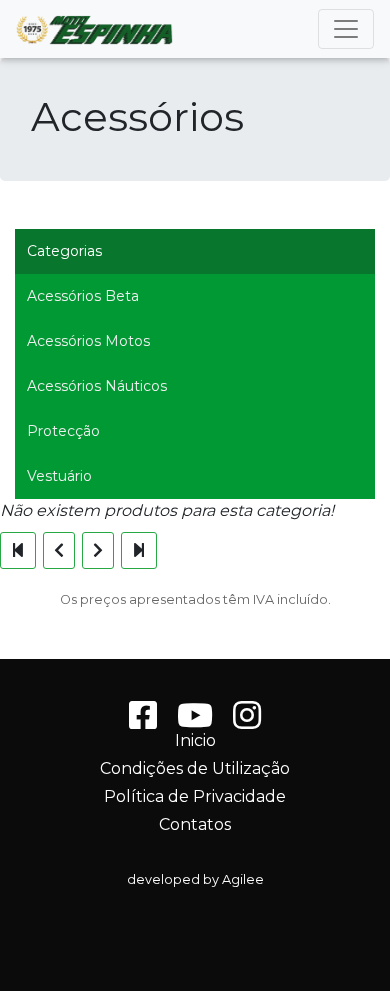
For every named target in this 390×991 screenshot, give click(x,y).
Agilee (243, 879)
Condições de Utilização (195, 769)
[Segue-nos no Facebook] (143, 721)
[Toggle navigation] (346, 29)
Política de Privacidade (195, 797)
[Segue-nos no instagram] (247, 721)
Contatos (195, 825)
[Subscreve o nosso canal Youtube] (195, 721)
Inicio (195, 741)
